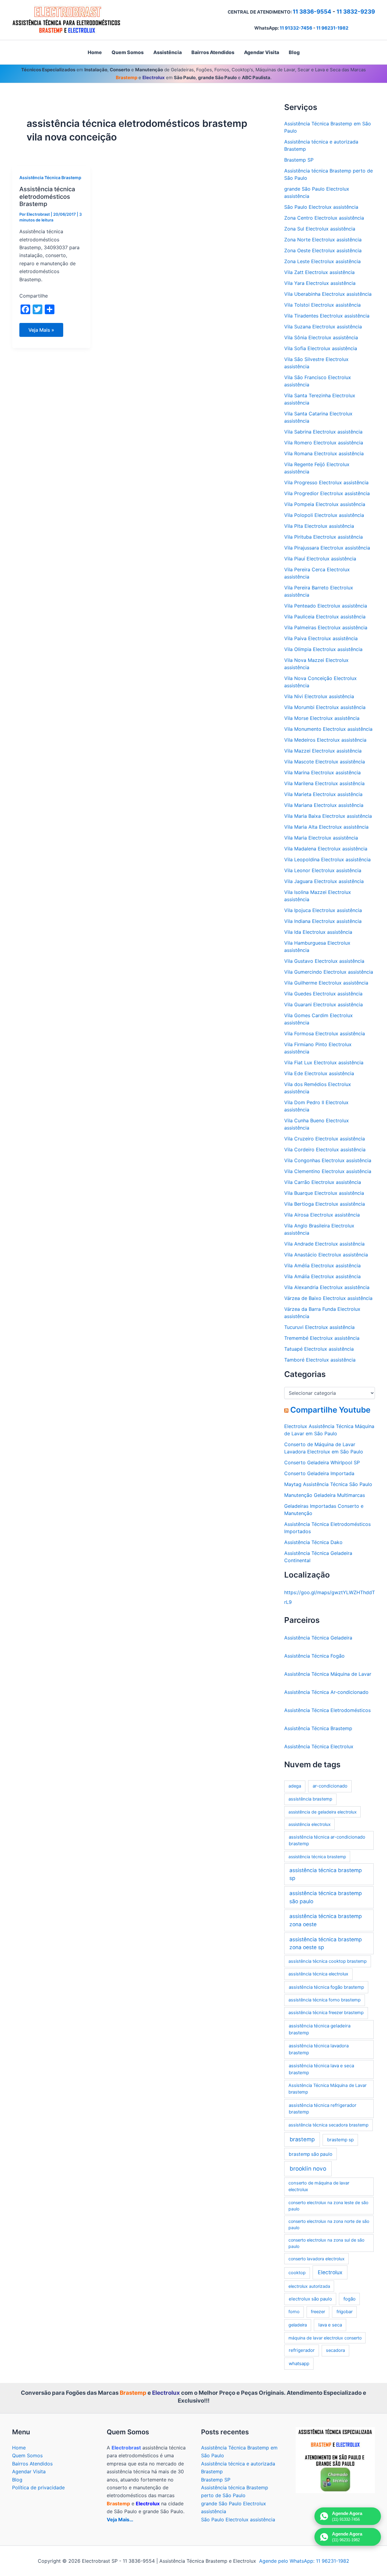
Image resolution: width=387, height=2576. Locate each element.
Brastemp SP (299, 160)
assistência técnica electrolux (318, 1974)
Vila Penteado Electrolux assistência (326, 606)
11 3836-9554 (312, 12)
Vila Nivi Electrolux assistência (319, 696)
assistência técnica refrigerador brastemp (323, 2109)
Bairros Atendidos (32, 2464)
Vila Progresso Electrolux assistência (326, 482)
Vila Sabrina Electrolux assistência (323, 432)
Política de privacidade (38, 2487)
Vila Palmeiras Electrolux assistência (326, 627)
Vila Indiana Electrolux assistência (323, 921)
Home (19, 2448)
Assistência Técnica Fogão (314, 1656)
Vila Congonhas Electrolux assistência (328, 1160)
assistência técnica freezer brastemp (326, 2013)
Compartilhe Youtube (330, 1410)
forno (294, 2312)
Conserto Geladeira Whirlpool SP (322, 1462)
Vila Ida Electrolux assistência (318, 932)
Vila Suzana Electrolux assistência (323, 327)
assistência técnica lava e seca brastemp (321, 2069)
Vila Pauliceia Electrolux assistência (325, 617)
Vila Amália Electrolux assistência (322, 1276)
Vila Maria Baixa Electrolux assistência (328, 816)
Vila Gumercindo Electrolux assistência (329, 972)
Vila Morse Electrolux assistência (322, 718)
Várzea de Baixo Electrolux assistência (328, 1298)
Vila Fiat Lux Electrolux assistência (324, 1062)
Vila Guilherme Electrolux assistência (326, 983)
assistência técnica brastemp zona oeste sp (326, 1943)
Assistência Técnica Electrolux (319, 1746)
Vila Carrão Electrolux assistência (323, 1182)
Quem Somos (27, 2455)
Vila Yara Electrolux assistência (320, 283)
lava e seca (330, 2325)
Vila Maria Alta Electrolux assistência (326, 827)
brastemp (302, 2139)
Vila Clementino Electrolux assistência (328, 1171)
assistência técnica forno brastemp (325, 2000)
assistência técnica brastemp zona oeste (326, 1920)
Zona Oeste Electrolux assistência (323, 250)
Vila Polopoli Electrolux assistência (324, 515)
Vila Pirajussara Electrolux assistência (327, 548)
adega (295, 1786)
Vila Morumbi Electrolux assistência (325, 707)
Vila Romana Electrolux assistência (324, 453)
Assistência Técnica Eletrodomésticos (327, 1710)
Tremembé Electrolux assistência (322, 1338)
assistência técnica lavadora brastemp (319, 2049)
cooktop (297, 2273)
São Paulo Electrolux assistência (321, 207)
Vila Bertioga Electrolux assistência (325, 1204)
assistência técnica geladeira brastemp (320, 2029)
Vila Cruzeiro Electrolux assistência (325, 1139)
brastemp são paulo (311, 2154)
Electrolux (330, 2272)
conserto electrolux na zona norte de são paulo (329, 2224)
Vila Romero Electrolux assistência (324, 443)
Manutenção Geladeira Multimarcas (325, 1495)
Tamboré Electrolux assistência (320, 1360)
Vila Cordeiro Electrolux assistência (325, 1149)
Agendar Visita (29, 2471)
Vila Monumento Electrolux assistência (328, 729)
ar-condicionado (330, 1786)
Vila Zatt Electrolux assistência (319, 272)
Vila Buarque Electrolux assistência (324, 1193)
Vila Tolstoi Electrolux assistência (322, 305)
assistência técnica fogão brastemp (326, 1987)
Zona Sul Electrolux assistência (320, 229)
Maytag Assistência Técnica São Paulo (328, 1484)
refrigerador (302, 2350)
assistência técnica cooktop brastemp (328, 1961)
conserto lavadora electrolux (317, 2259)
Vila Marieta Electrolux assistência (323, 794)
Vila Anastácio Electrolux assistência (326, 1255)
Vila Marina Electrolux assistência (322, 772)
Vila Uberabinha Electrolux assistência (328, 294)
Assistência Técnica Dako (313, 1542)
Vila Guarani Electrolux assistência (324, 1004)
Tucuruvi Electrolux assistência (319, 1327)
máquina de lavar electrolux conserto (325, 2338)
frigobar (345, 2312)
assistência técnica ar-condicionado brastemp (327, 1840)
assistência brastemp (310, 1799)
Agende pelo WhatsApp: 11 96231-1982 (304, 2561)
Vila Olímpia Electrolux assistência (323, 649)
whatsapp (299, 2363)
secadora (335, 2350)
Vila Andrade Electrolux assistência (324, 1244)
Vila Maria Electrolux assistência (321, 838)
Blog (17, 2480)
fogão (350, 2299)
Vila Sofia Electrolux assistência (321, 348)
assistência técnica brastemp (317, 1857)
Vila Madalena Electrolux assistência (326, 849)
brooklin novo (308, 2169)
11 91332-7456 (296, 28)
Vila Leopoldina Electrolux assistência (327, 859)
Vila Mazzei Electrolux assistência (323, 751)
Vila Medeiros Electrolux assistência (325, 740)
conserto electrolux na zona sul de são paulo (326, 2243)
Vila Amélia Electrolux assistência (322, 1265)
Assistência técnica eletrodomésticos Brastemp (47, 197)
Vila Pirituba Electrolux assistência (324, 537)
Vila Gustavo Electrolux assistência (324, 961)
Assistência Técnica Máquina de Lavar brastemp (327, 2089)
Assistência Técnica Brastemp (50, 177)
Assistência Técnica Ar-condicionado (326, 1692)
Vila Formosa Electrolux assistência (325, 1033)
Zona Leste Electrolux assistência (322, 261)
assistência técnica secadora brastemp (328, 2125)
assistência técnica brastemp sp (326, 1874)
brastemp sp (340, 2140)
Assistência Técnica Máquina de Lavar (328, 1674)
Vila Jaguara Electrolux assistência (324, 881)
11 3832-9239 (356, 12)
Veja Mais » (46, 332)
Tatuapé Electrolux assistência (319, 1349)
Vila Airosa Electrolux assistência (322, 1215)
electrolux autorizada (309, 2286)
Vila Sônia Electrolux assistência (321, 337)
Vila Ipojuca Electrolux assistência (323, 910)
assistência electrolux (310, 1824)
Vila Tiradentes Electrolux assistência (327, 316)
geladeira (298, 2325)
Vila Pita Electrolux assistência (319, 526)
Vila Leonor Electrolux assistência (323, 870)
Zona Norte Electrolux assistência (323, 240)
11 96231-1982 (332, 28)
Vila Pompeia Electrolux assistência (325, 504)
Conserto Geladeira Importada (319, 1473)
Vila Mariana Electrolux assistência (324, 805)
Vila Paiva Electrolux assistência (321, 638)
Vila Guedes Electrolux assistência (323, 994)
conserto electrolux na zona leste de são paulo (328, 2206)
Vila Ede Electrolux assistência (319, 1073)
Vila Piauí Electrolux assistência (320, 559)
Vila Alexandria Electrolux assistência (327, 1287)
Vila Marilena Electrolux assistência (324, 783)
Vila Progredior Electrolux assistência (327, 493)
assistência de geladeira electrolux (323, 1812)
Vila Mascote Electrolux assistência (325, 762)
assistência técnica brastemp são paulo (326, 1897)
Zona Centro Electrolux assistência (324, 218)
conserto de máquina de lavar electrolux (319, 2186)
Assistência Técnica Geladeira (318, 1638)
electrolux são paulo (310, 2299)
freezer (318, 2312)
